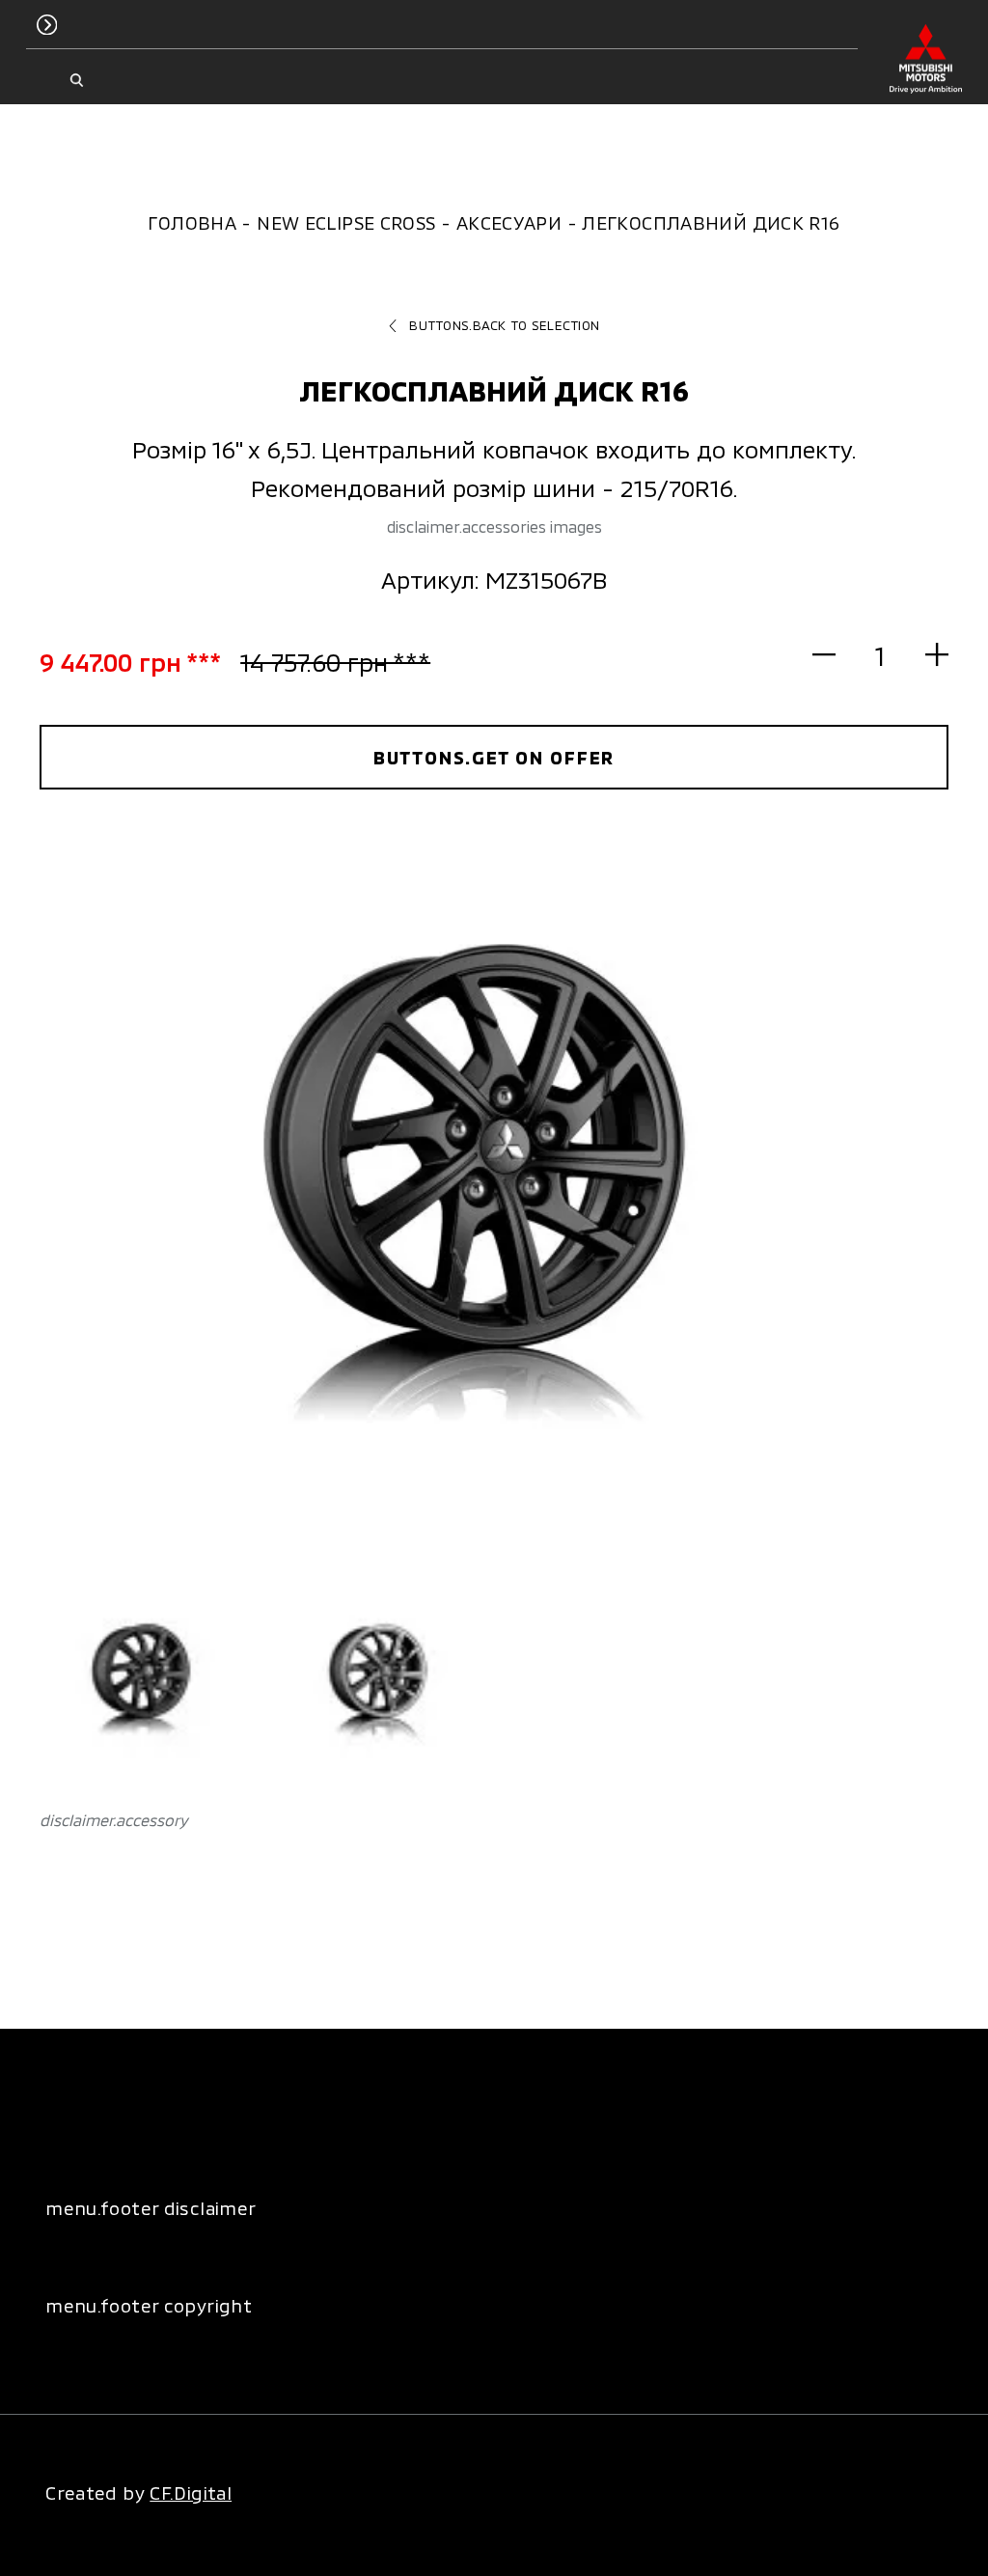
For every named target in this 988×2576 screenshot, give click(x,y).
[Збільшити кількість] (926, 655)
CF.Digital (191, 2493)
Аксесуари (509, 222)
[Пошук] (77, 81)
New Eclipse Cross (346, 222)
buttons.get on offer (494, 757)
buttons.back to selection (504, 325)
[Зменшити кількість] (835, 655)
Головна (192, 222)
